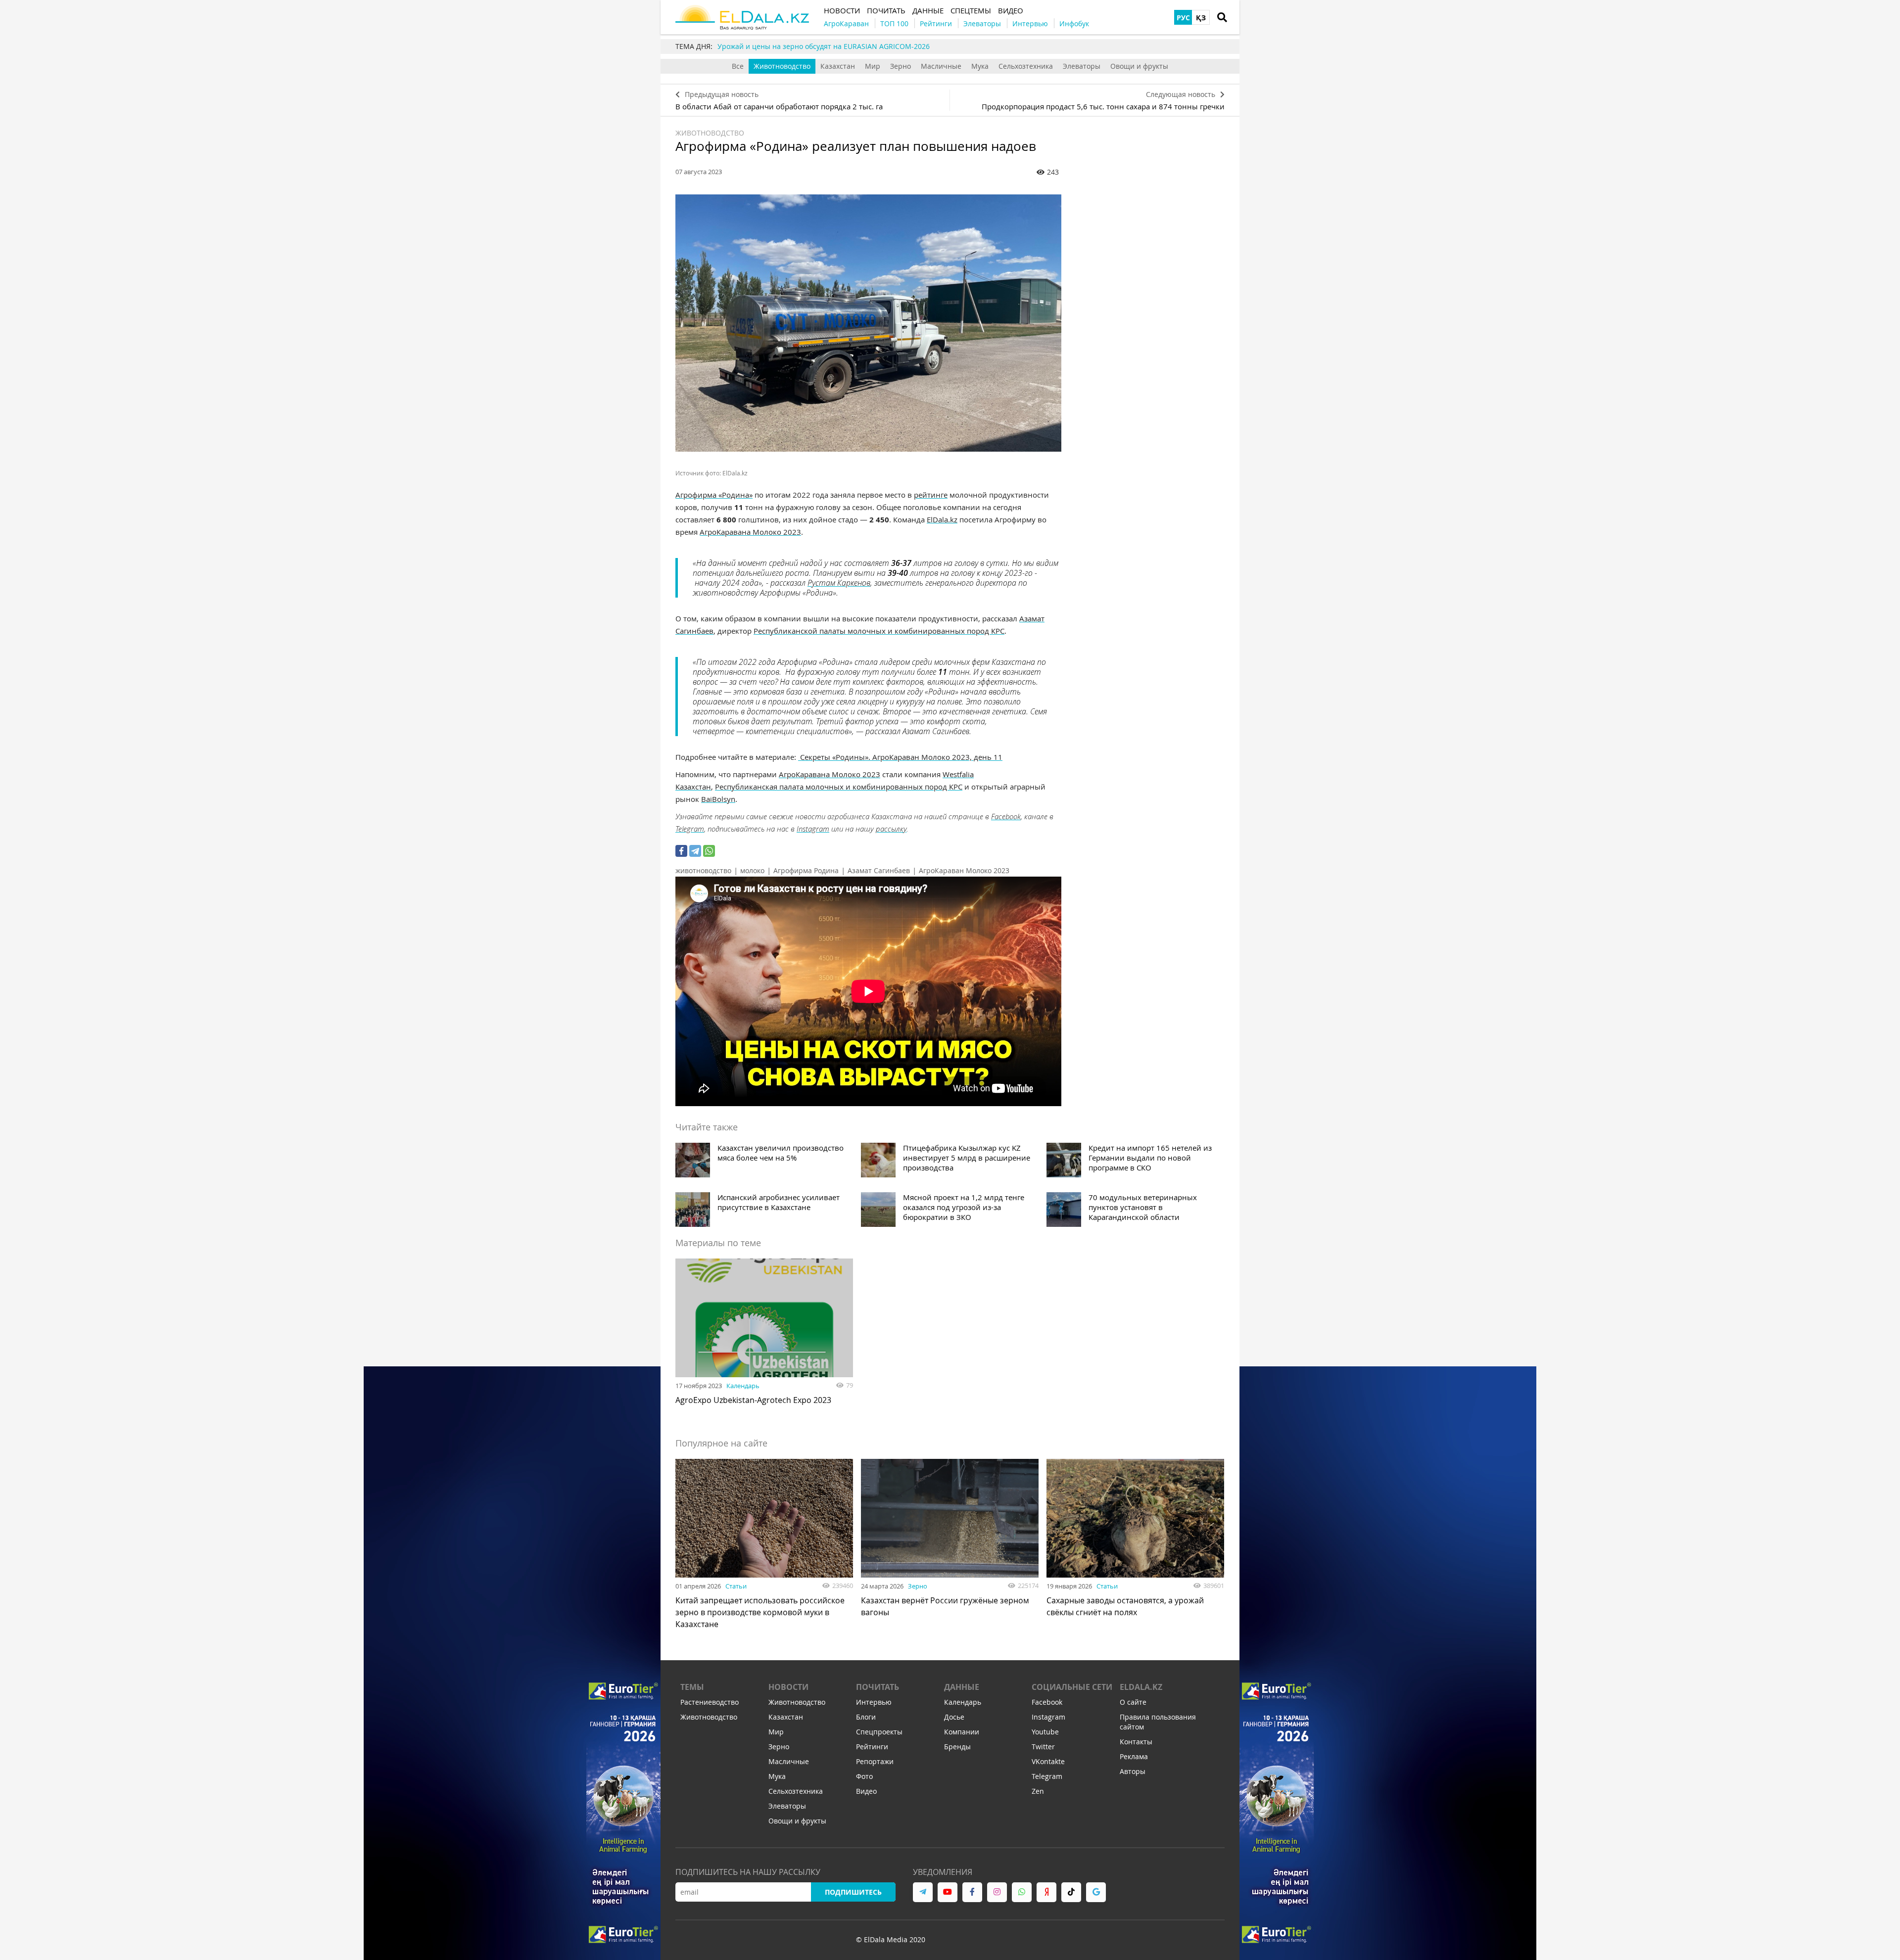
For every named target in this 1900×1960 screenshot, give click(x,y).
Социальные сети (1072, 1687)
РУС (1183, 18)
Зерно (901, 66)
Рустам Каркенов (839, 583)
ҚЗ (1201, 18)
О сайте (1133, 1702)
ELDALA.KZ (1141, 1687)
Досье (954, 1717)
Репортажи (875, 1761)
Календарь (743, 1386)
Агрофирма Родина (806, 870)
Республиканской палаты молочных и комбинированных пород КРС (879, 631)
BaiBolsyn (718, 799)
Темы (692, 1687)
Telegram (690, 829)
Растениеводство (710, 1702)
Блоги (866, 1717)
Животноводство (782, 66)
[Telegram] (695, 851)
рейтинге (931, 495)
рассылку (891, 829)
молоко (752, 870)
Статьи (736, 1586)
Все (738, 66)
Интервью (874, 1702)
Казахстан (838, 66)
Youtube (1045, 1732)
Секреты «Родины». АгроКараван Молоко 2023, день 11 (900, 757)
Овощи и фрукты (1139, 66)
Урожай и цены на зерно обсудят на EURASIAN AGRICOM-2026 (824, 46)
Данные (962, 1687)
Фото (864, 1776)
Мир (873, 66)
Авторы (1133, 1771)
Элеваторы (1082, 66)
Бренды (957, 1747)
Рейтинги (872, 1747)
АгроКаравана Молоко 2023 (750, 532)
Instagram (813, 829)
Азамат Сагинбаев (879, 870)
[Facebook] (681, 851)
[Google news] (1096, 1892)
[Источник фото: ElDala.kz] (868, 323)
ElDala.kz (942, 519)
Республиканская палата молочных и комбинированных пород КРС (839, 787)
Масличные (941, 66)
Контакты (1136, 1742)
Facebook (1006, 816)
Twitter (1043, 1747)
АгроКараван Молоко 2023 (964, 870)
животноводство (703, 870)
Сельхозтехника (1026, 66)
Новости (788, 1687)
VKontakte (1048, 1761)
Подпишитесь (853, 1892)
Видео (866, 1791)
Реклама (1134, 1756)
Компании (962, 1732)
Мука (980, 66)
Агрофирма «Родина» (714, 495)
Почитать (878, 1687)
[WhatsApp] (709, 851)
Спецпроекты (879, 1732)
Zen (1038, 1791)
